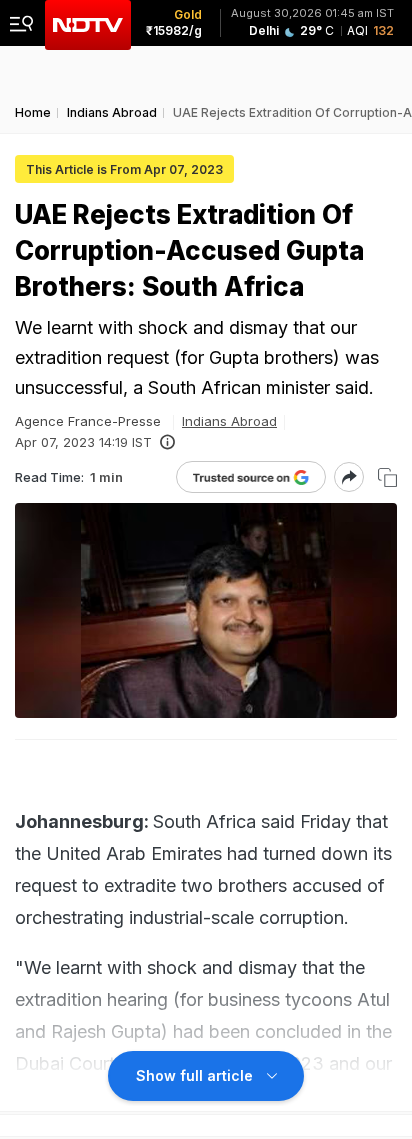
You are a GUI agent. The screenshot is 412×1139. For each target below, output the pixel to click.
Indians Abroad (229, 421)
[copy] (387, 477)
